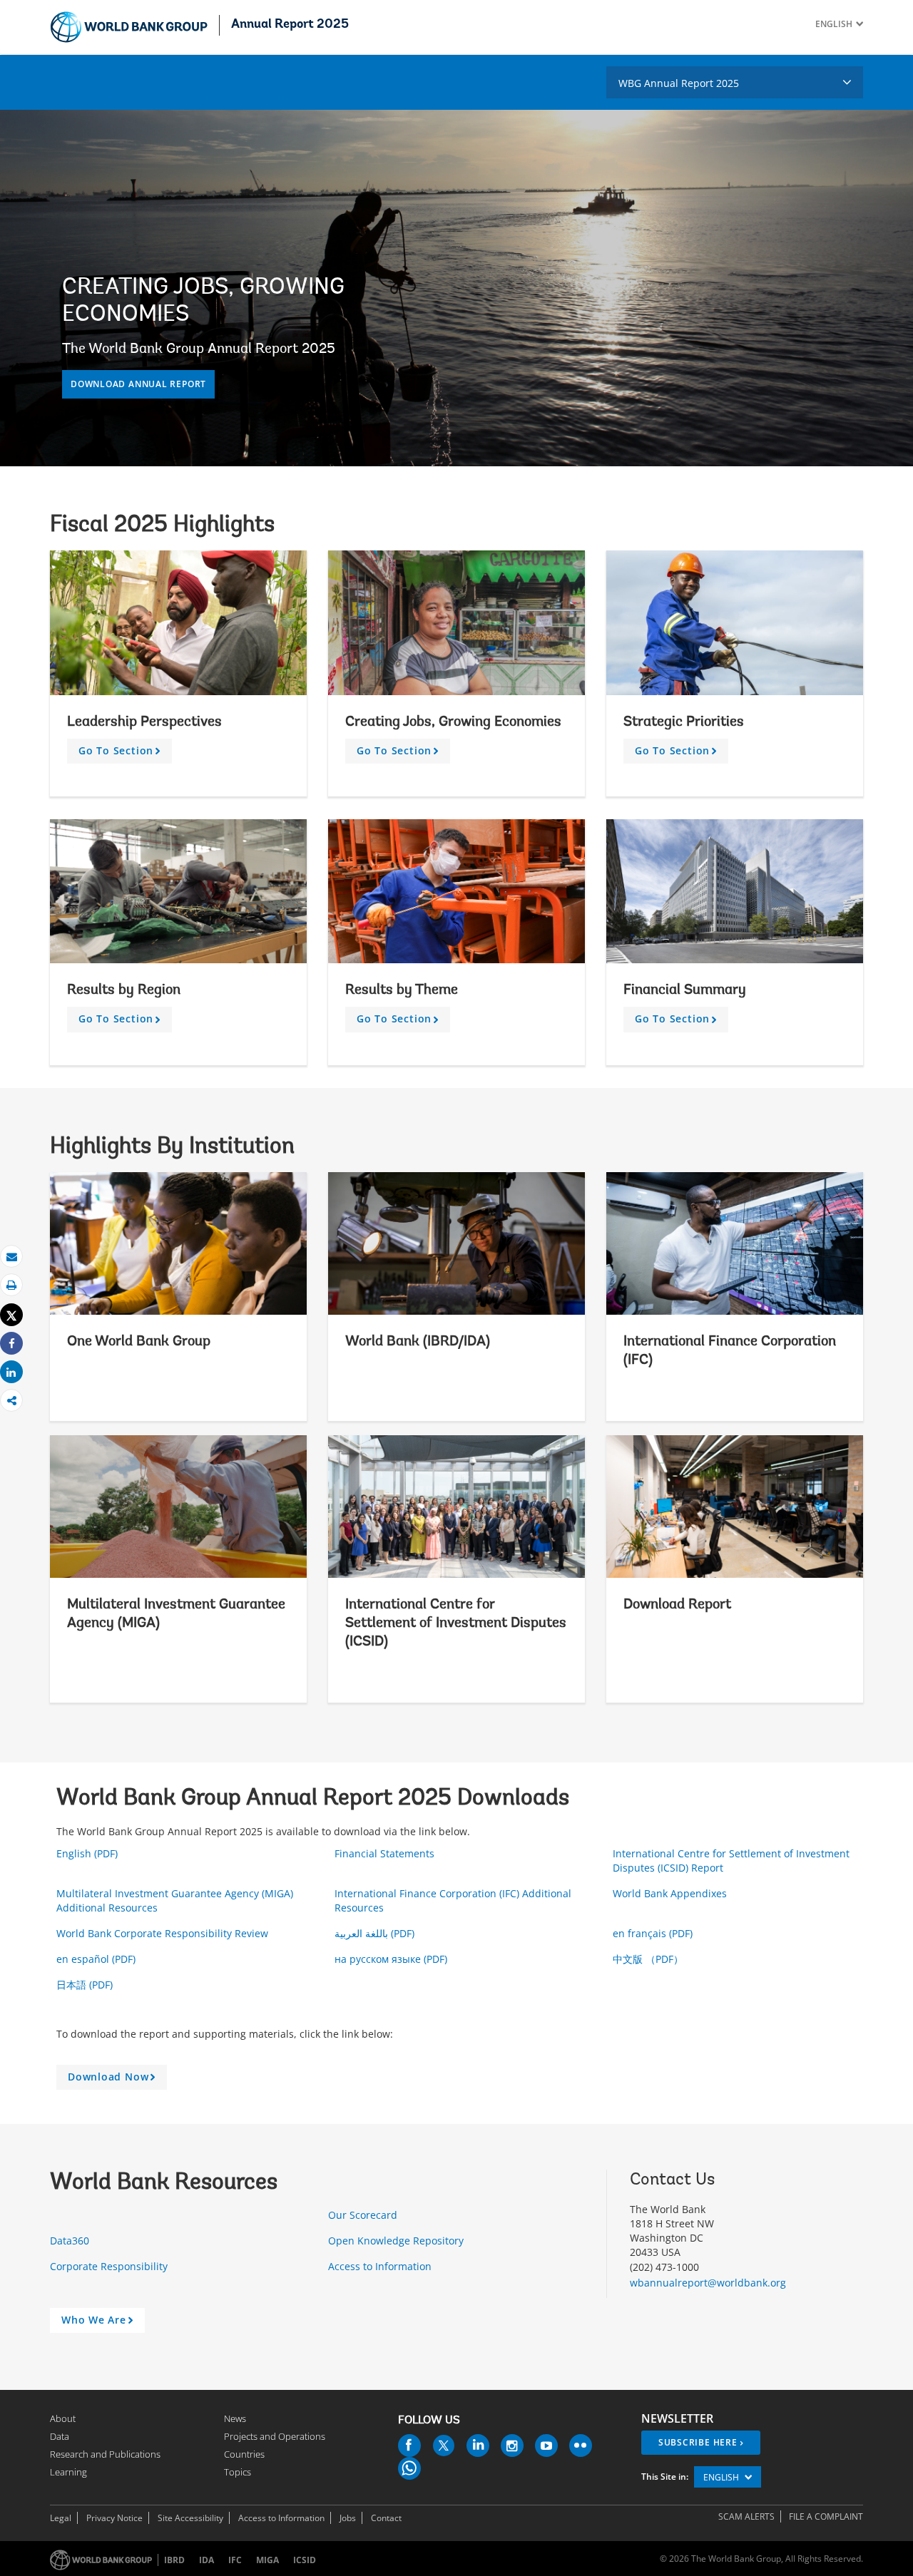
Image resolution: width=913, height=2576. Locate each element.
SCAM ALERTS (746, 2516)
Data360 (71, 2241)
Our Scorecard (364, 2215)
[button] (858, 24)
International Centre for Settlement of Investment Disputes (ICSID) (456, 1623)
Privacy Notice (114, 2518)
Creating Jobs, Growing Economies (455, 722)
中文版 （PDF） (649, 1959)
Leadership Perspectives (144, 722)
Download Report (677, 1605)
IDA (206, 2560)
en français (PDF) (654, 1933)
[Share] (11, 1344)
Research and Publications (105, 2454)
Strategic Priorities (685, 722)
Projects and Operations (275, 2436)
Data (60, 2436)
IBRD (174, 2560)
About (63, 2418)
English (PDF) (88, 1853)
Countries (244, 2454)
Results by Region (124, 990)
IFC (235, 2560)
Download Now (114, 2080)
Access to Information (381, 2266)
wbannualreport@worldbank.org (708, 2283)
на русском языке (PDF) (392, 1959)
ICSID (305, 2560)
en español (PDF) (97, 1959)
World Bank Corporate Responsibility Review (164, 1933)
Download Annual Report (138, 384)
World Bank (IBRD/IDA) (418, 1342)
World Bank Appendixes (671, 1893)
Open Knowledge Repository (397, 2241)
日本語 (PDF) (86, 1985)
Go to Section (122, 754)
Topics (238, 2472)
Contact (386, 2518)
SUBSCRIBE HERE (698, 2442)
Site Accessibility (190, 2518)
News (235, 2418)
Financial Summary (685, 990)
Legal (61, 2518)
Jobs (348, 2518)
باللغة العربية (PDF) (376, 1933)
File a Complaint (826, 2516)
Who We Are (100, 2323)
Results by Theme (402, 990)
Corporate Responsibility (110, 2266)
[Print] (11, 1285)
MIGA (267, 2560)
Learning (68, 2472)
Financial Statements (386, 1853)
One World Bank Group (139, 1342)
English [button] (722, 2477)
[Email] (11, 1257)
